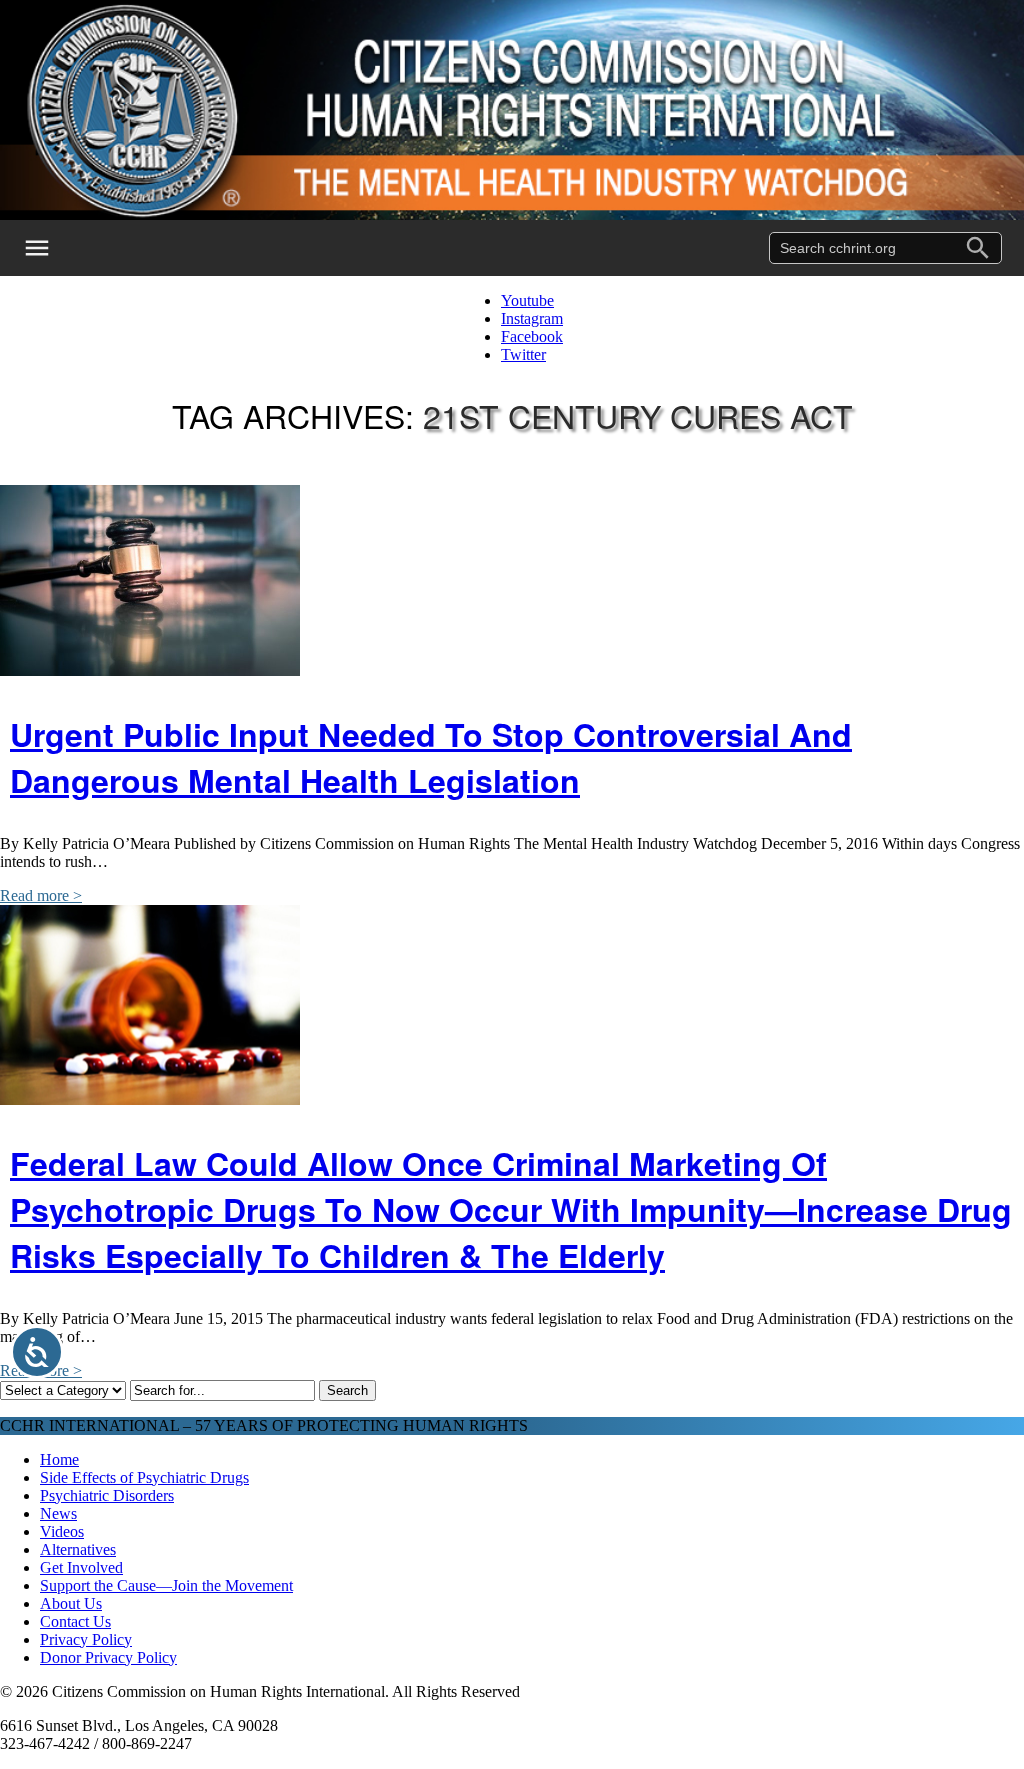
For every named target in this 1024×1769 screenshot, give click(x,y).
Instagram (532, 318)
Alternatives (78, 1549)
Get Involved (81, 1567)
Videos (62, 1531)
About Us (71, 1603)
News (58, 1513)
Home (59, 1459)
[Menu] (50, 248)
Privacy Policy (86, 1639)
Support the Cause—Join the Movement (166, 1585)
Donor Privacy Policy (108, 1657)
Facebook (532, 336)
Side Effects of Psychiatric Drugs (144, 1477)
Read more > (41, 895)
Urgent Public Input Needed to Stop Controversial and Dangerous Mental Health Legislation (431, 757)
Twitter (523, 354)
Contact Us (75, 1621)
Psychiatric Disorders (107, 1495)
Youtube (527, 300)
